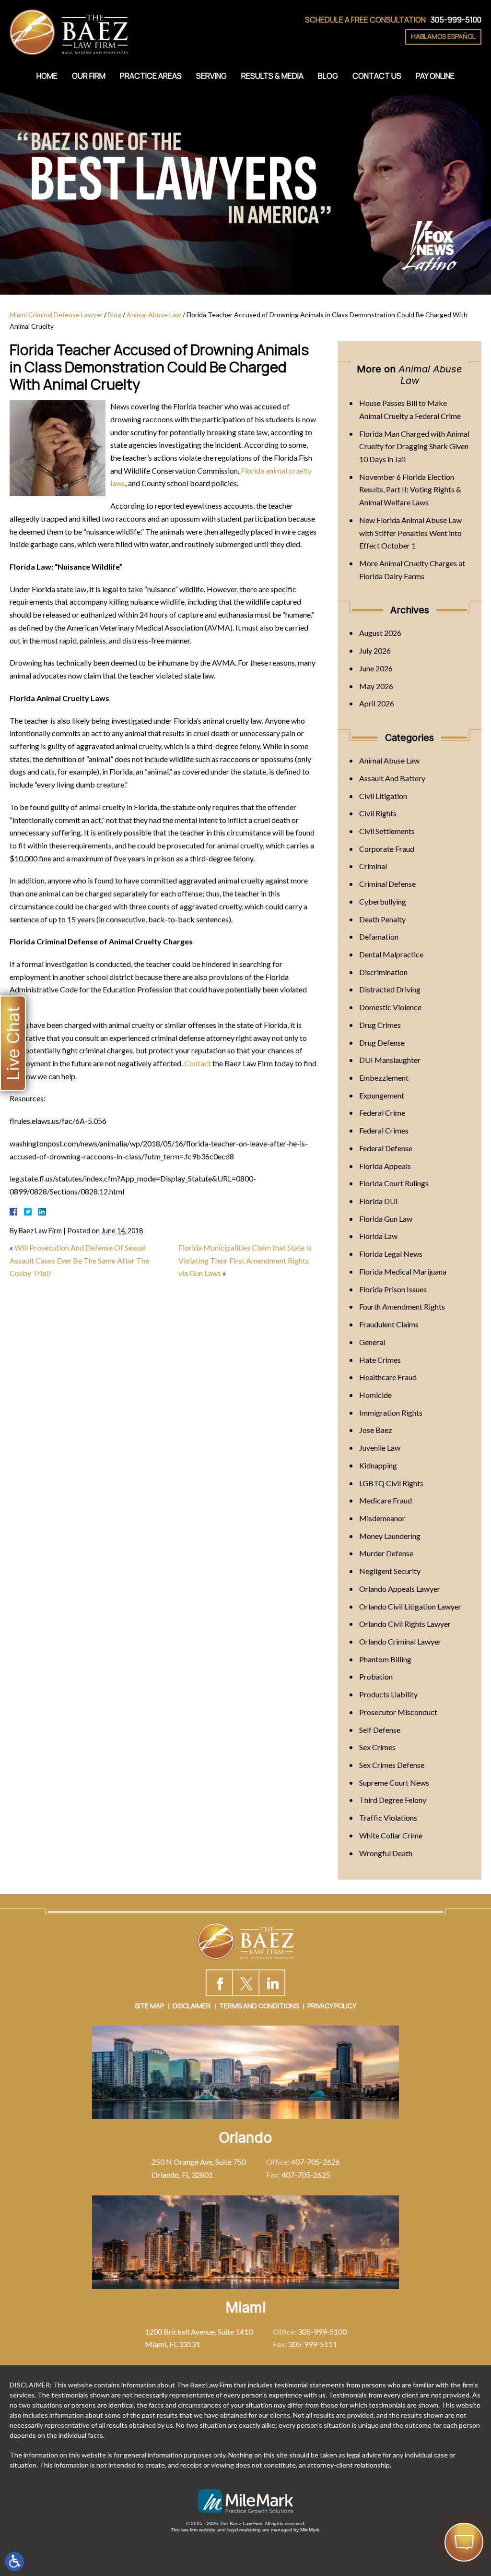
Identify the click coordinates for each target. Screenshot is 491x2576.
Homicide (375, 1395)
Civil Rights (378, 813)
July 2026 (375, 650)
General (372, 1342)
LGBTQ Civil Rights (391, 1483)
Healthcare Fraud (388, 1377)
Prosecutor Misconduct (398, 1712)
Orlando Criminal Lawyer (400, 1641)
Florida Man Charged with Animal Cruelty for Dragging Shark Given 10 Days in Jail (414, 446)
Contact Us (377, 76)
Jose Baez (376, 1430)
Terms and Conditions (259, 2006)
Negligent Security (390, 1571)
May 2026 (376, 686)
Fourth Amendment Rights (402, 1306)
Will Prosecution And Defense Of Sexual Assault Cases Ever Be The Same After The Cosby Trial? (79, 1260)
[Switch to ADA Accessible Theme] (14, 2562)
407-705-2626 (316, 2162)
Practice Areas (151, 76)
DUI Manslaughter (390, 1060)
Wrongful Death (386, 1853)
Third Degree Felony (393, 1800)
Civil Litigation (383, 796)
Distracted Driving (390, 989)
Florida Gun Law (386, 1219)
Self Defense (380, 1730)
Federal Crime (382, 1113)
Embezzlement (384, 1078)
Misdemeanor (382, 1518)
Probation (376, 1676)
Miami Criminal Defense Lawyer (56, 315)
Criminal (373, 866)
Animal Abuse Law (154, 315)
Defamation (379, 936)
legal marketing (244, 2530)
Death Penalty (382, 919)
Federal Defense (386, 1148)
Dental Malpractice (391, 954)
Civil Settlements (387, 831)
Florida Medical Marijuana (403, 1271)
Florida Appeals (385, 1166)
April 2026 (377, 703)
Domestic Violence (390, 1007)
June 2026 (376, 668)
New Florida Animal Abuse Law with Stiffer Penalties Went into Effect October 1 (410, 533)
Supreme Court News (394, 1783)
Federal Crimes (384, 1130)
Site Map (149, 2006)
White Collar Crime (391, 1835)
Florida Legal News (391, 1254)
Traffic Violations (388, 1818)
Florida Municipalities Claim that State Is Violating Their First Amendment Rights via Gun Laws (245, 1260)
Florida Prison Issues (393, 1289)
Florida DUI (379, 1201)
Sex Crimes (377, 1747)
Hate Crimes (380, 1360)
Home (47, 76)
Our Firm (89, 76)
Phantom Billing (385, 1659)
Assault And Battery (392, 778)
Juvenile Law (380, 1448)
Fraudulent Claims (389, 1324)
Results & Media (272, 76)
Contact (198, 1063)
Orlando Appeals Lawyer (400, 1589)
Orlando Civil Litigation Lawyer (410, 1606)
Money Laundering (390, 1536)
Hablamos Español (443, 36)
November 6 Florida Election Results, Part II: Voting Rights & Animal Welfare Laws (410, 489)
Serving (211, 76)
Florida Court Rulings (394, 1183)
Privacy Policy (332, 2006)
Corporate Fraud (387, 849)
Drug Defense (382, 1043)
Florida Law (378, 1236)
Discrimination (383, 972)
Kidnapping (378, 1465)
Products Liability (388, 1694)
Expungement (382, 1095)
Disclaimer (192, 2006)
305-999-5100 (456, 20)
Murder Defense (386, 1553)
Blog (328, 76)
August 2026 (380, 633)
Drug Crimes (380, 1025)
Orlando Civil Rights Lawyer (405, 1624)
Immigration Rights (391, 1413)
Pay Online (435, 76)
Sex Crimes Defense (392, 1765)
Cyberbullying (383, 901)
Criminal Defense (387, 884)
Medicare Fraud (386, 1500)
